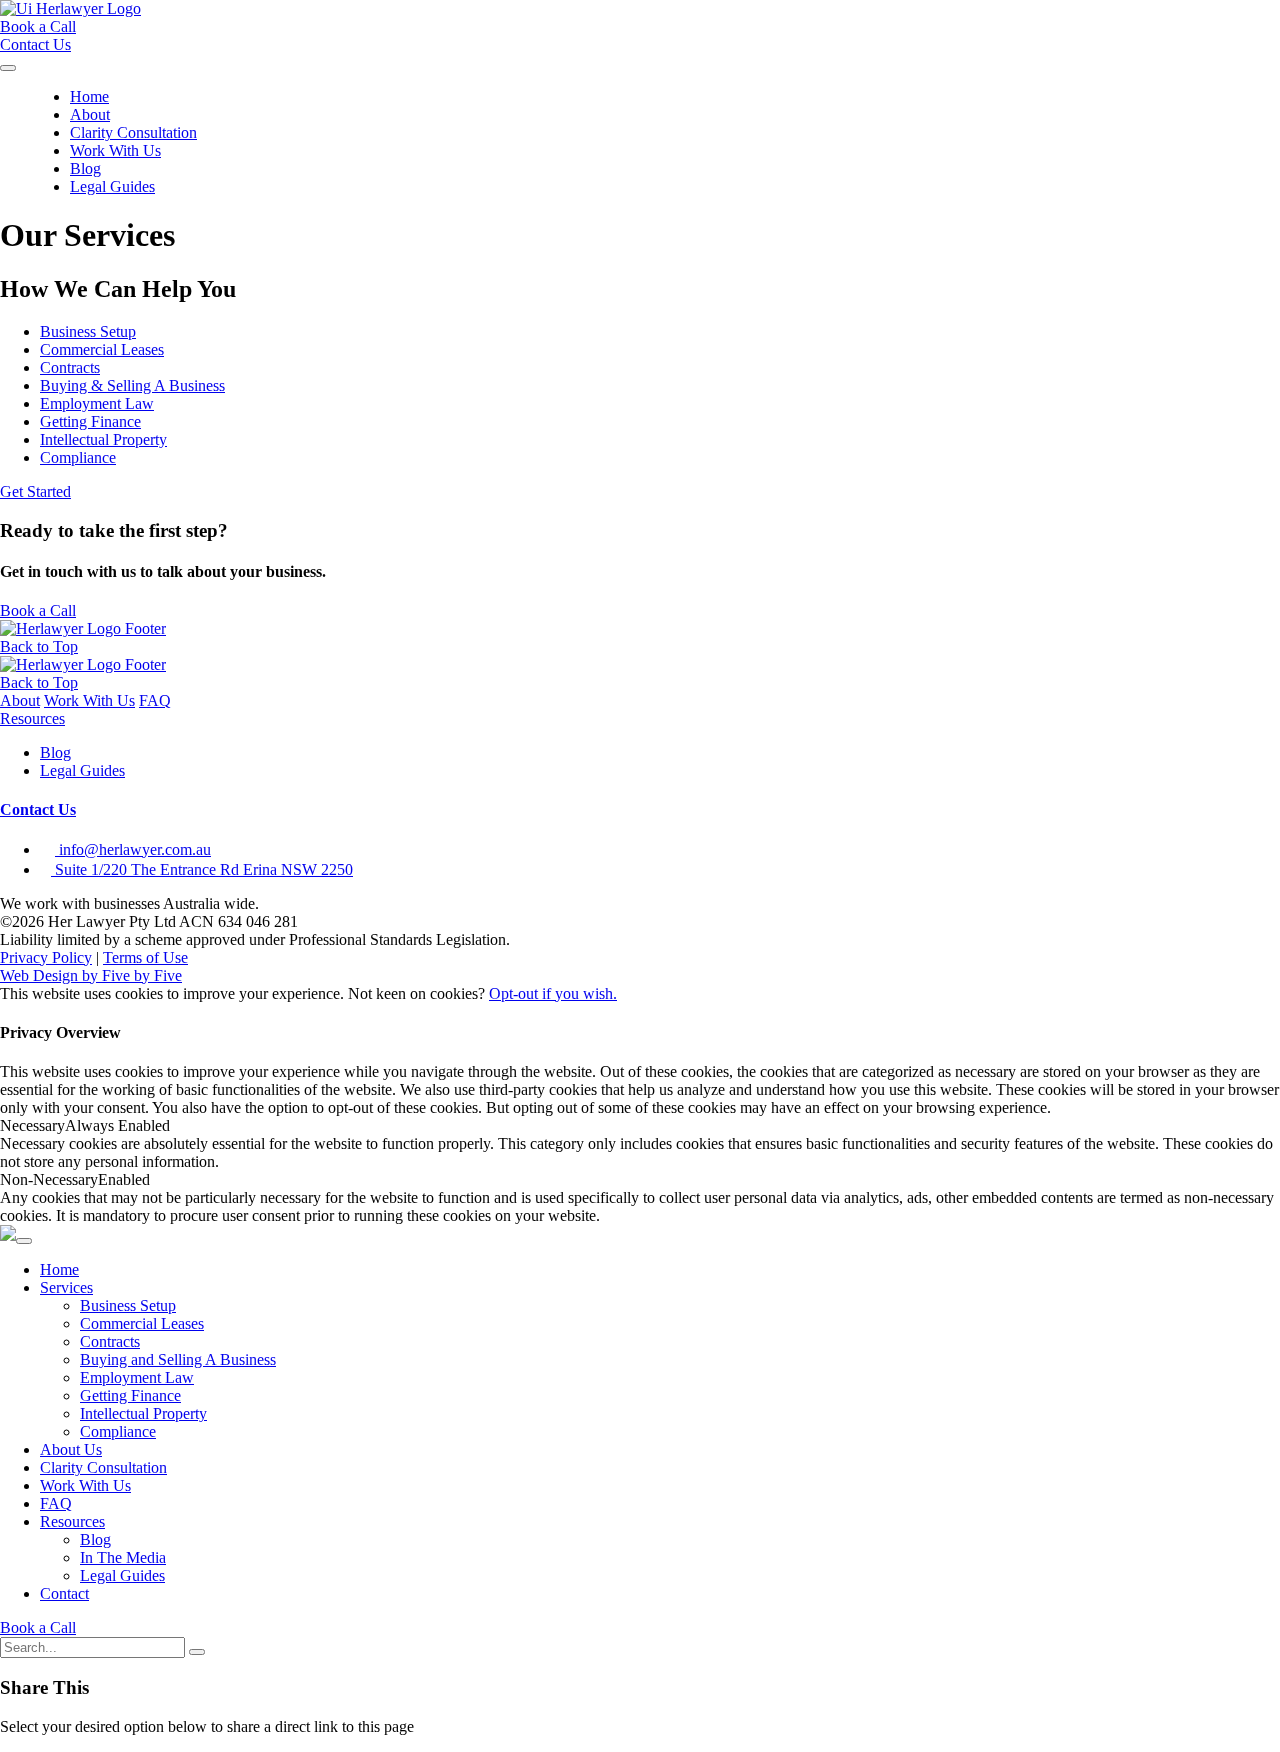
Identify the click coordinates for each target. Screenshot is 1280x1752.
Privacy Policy (46, 957)
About (90, 114)
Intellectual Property (143, 1413)
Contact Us (38, 809)
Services (66, 1287)
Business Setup (128, 1305)
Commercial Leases (142, 1323)
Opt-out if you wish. (553, 993)
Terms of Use (145, 957)
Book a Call (38, 1627)
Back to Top (39, 646)
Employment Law (137, 1377)
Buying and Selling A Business (178, 1359)
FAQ (155, 700)
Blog (85, 168)
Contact (64, 1593)
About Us (71, 1449)
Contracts (110, 1341)
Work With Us (115, 150)
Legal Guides (112, 186)
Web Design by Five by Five (91, 975)
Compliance (118, 1431)
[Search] (197, 1652)
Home (89, 96)
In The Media (123, 1557)
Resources (32, 718)
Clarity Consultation (133, 132)
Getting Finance (130, 1395)
